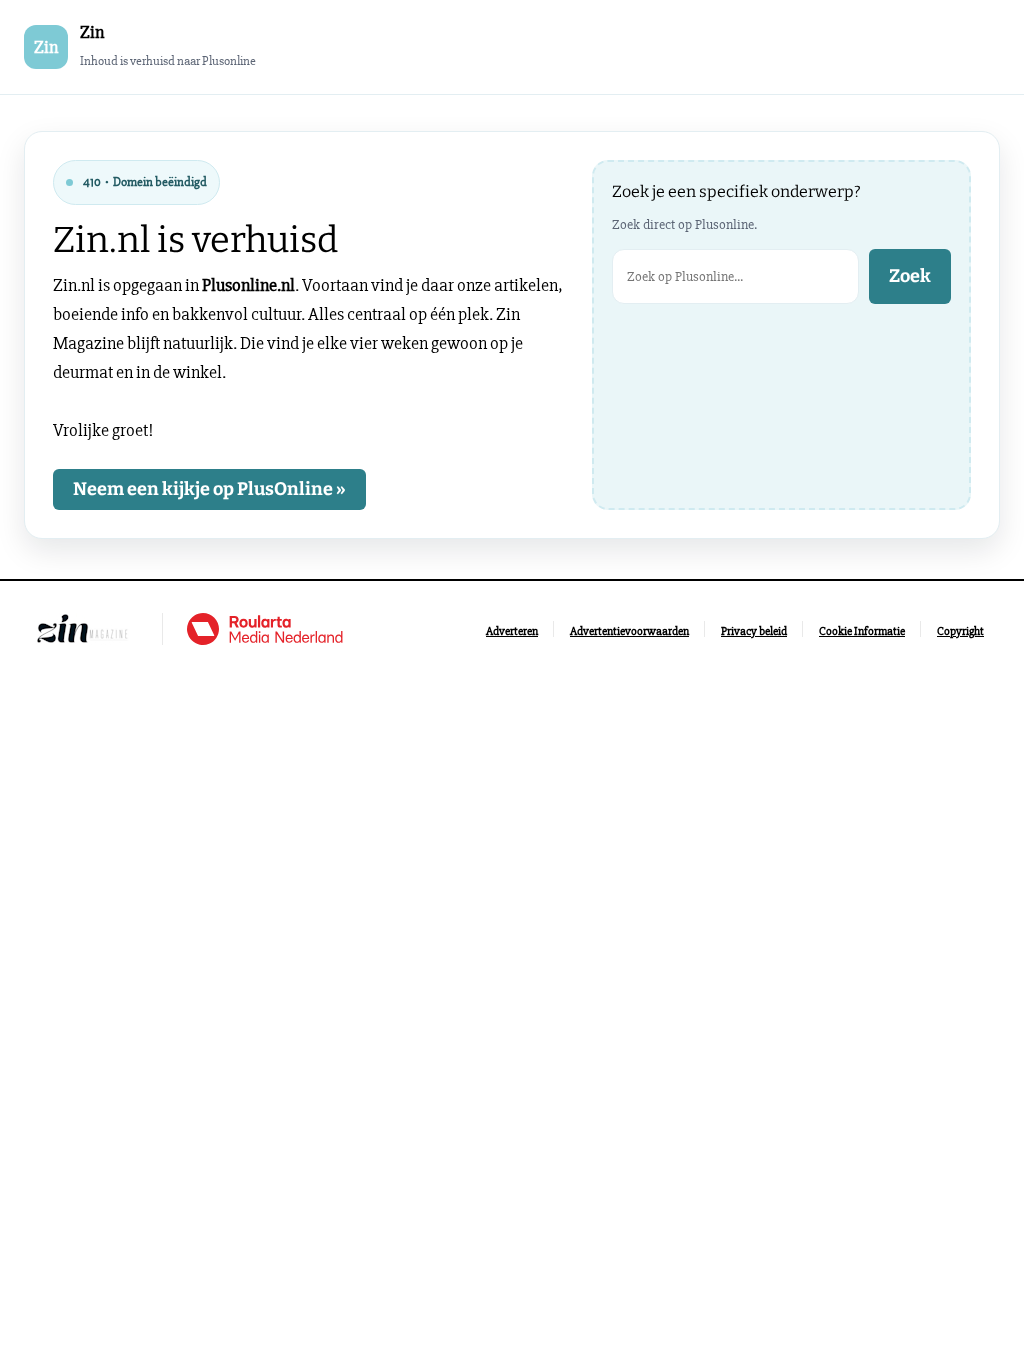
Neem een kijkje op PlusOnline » (209, 489)
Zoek (910, 276)
